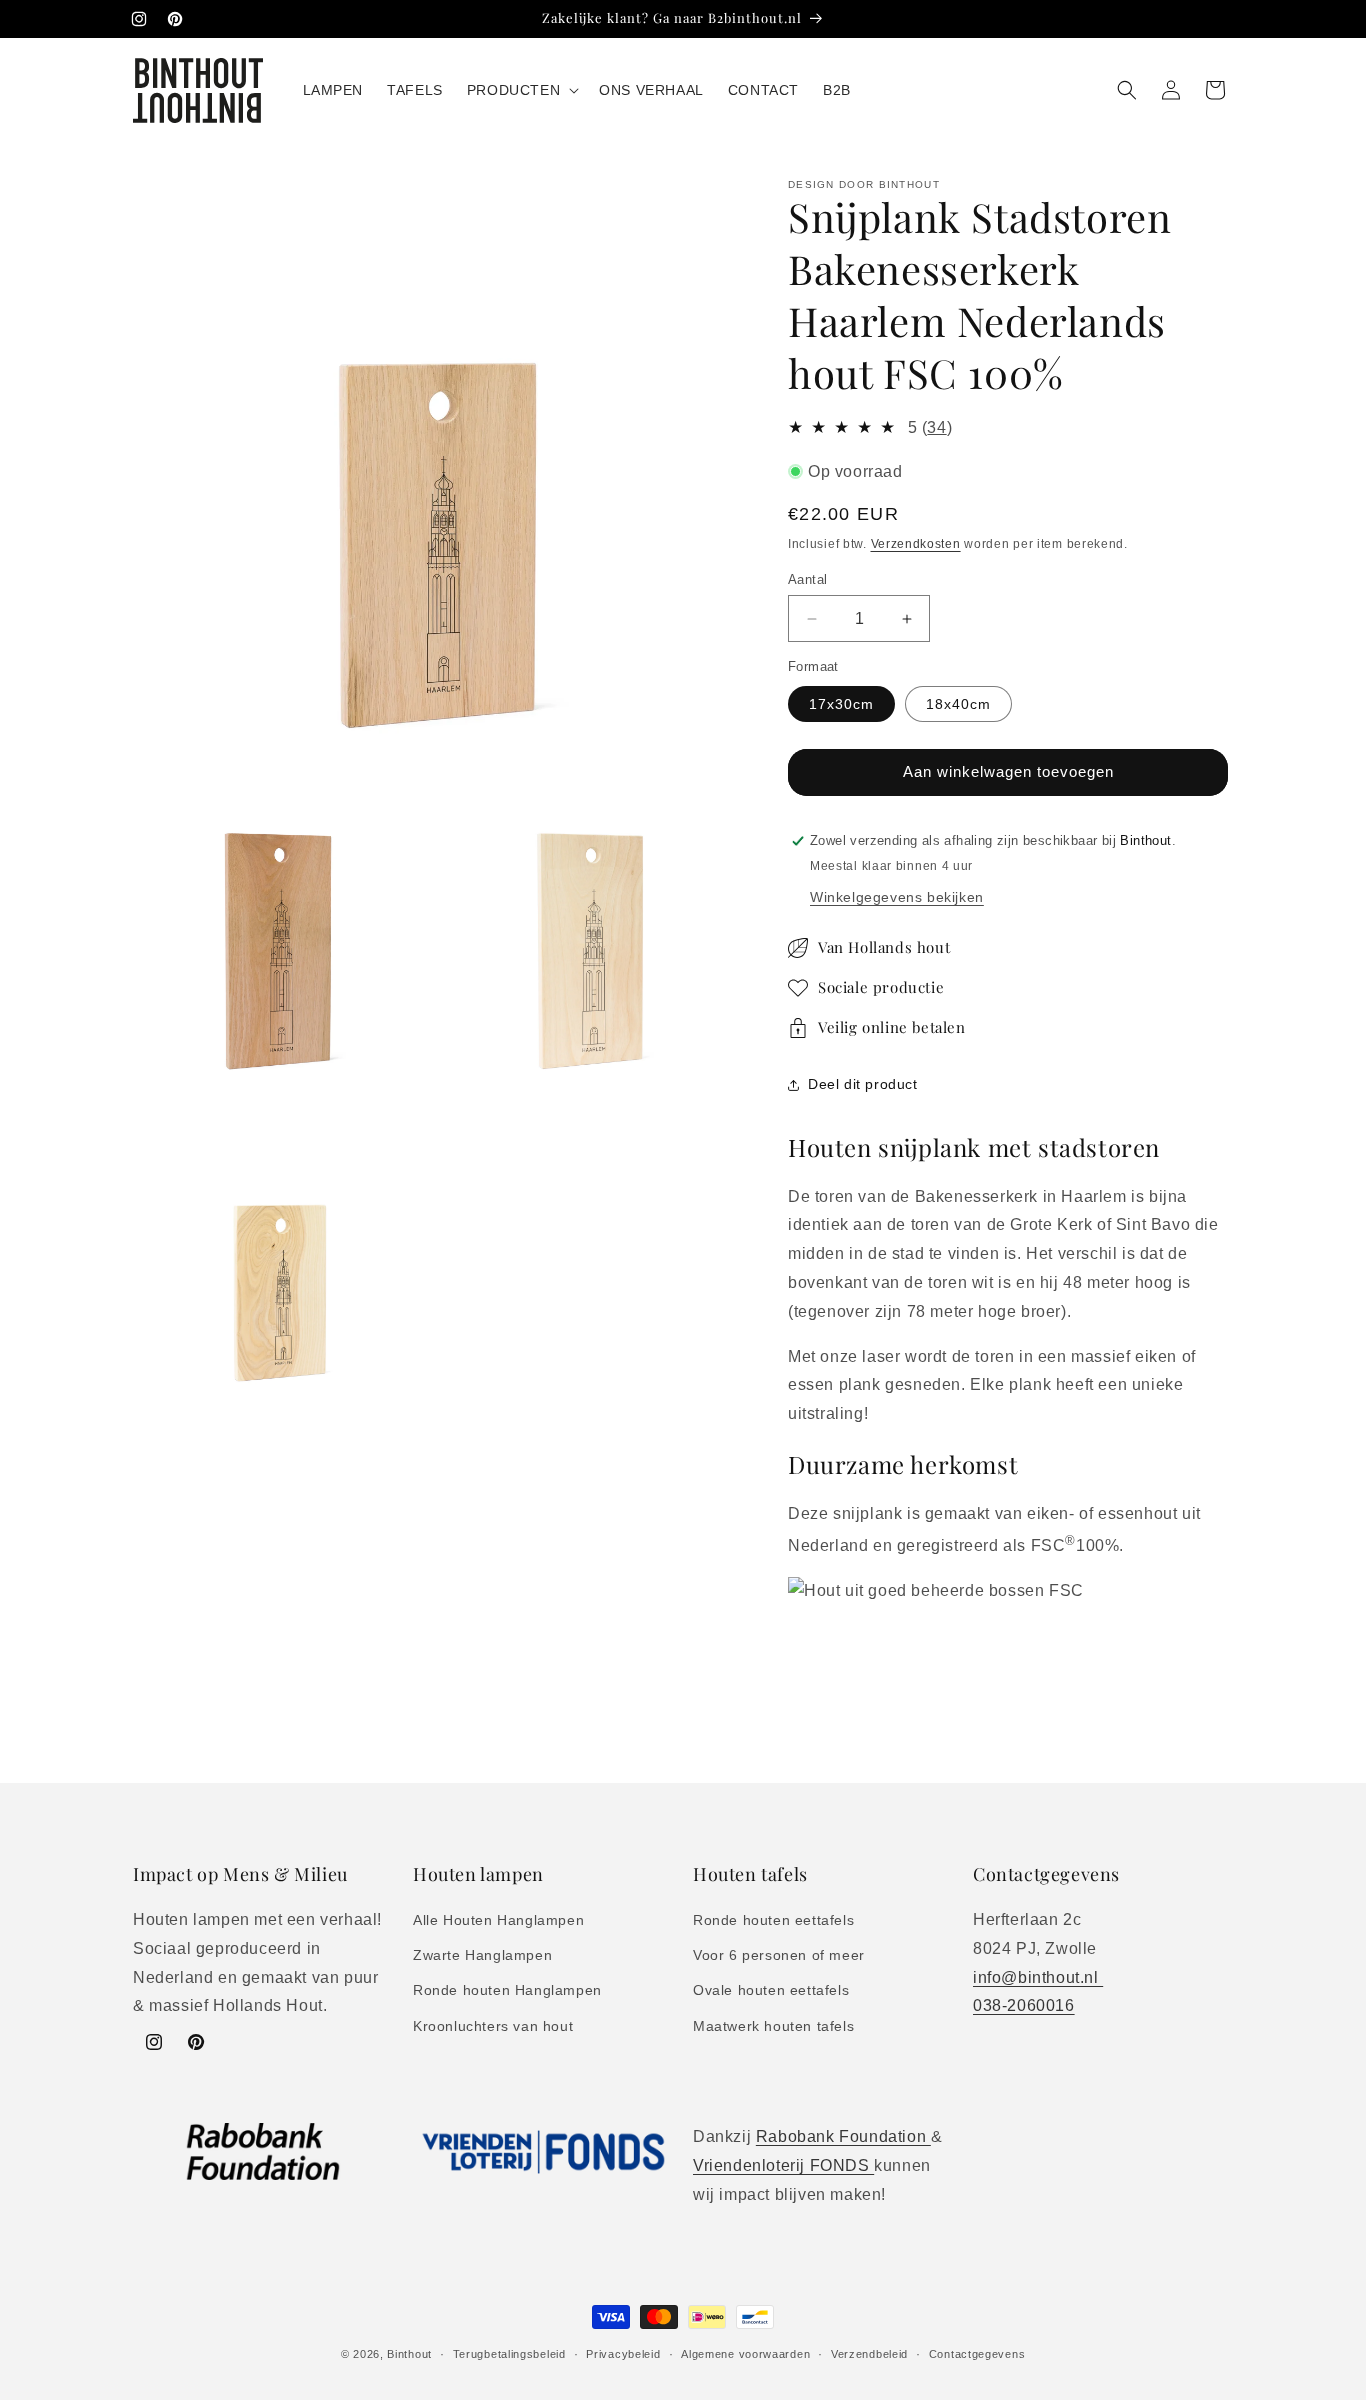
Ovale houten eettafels (771, 1990)
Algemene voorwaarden (745, 2354)
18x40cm (958, 704)
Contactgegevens (977, 2354)
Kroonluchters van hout (493, 2026)
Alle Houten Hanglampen (498, 1920)
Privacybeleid (623, 2354)
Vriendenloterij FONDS (783, 2165)
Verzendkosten (916, 544)
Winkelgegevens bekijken (897, 897)
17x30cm (841, 704)
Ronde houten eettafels (773, 1920)
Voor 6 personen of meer (779, 1955)
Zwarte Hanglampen (482, 1955)
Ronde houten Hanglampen (507, 1990)
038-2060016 (1024, 2005)
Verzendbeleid (869, 2354)
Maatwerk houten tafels (773, 2026)
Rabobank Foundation (843, 2136)
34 (936, 427)
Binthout (409, 2354)
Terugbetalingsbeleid (509, 2354)
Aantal (807, 579)
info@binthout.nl (1038, 1977)
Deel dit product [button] (863, 1084)
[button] (521, 90)
